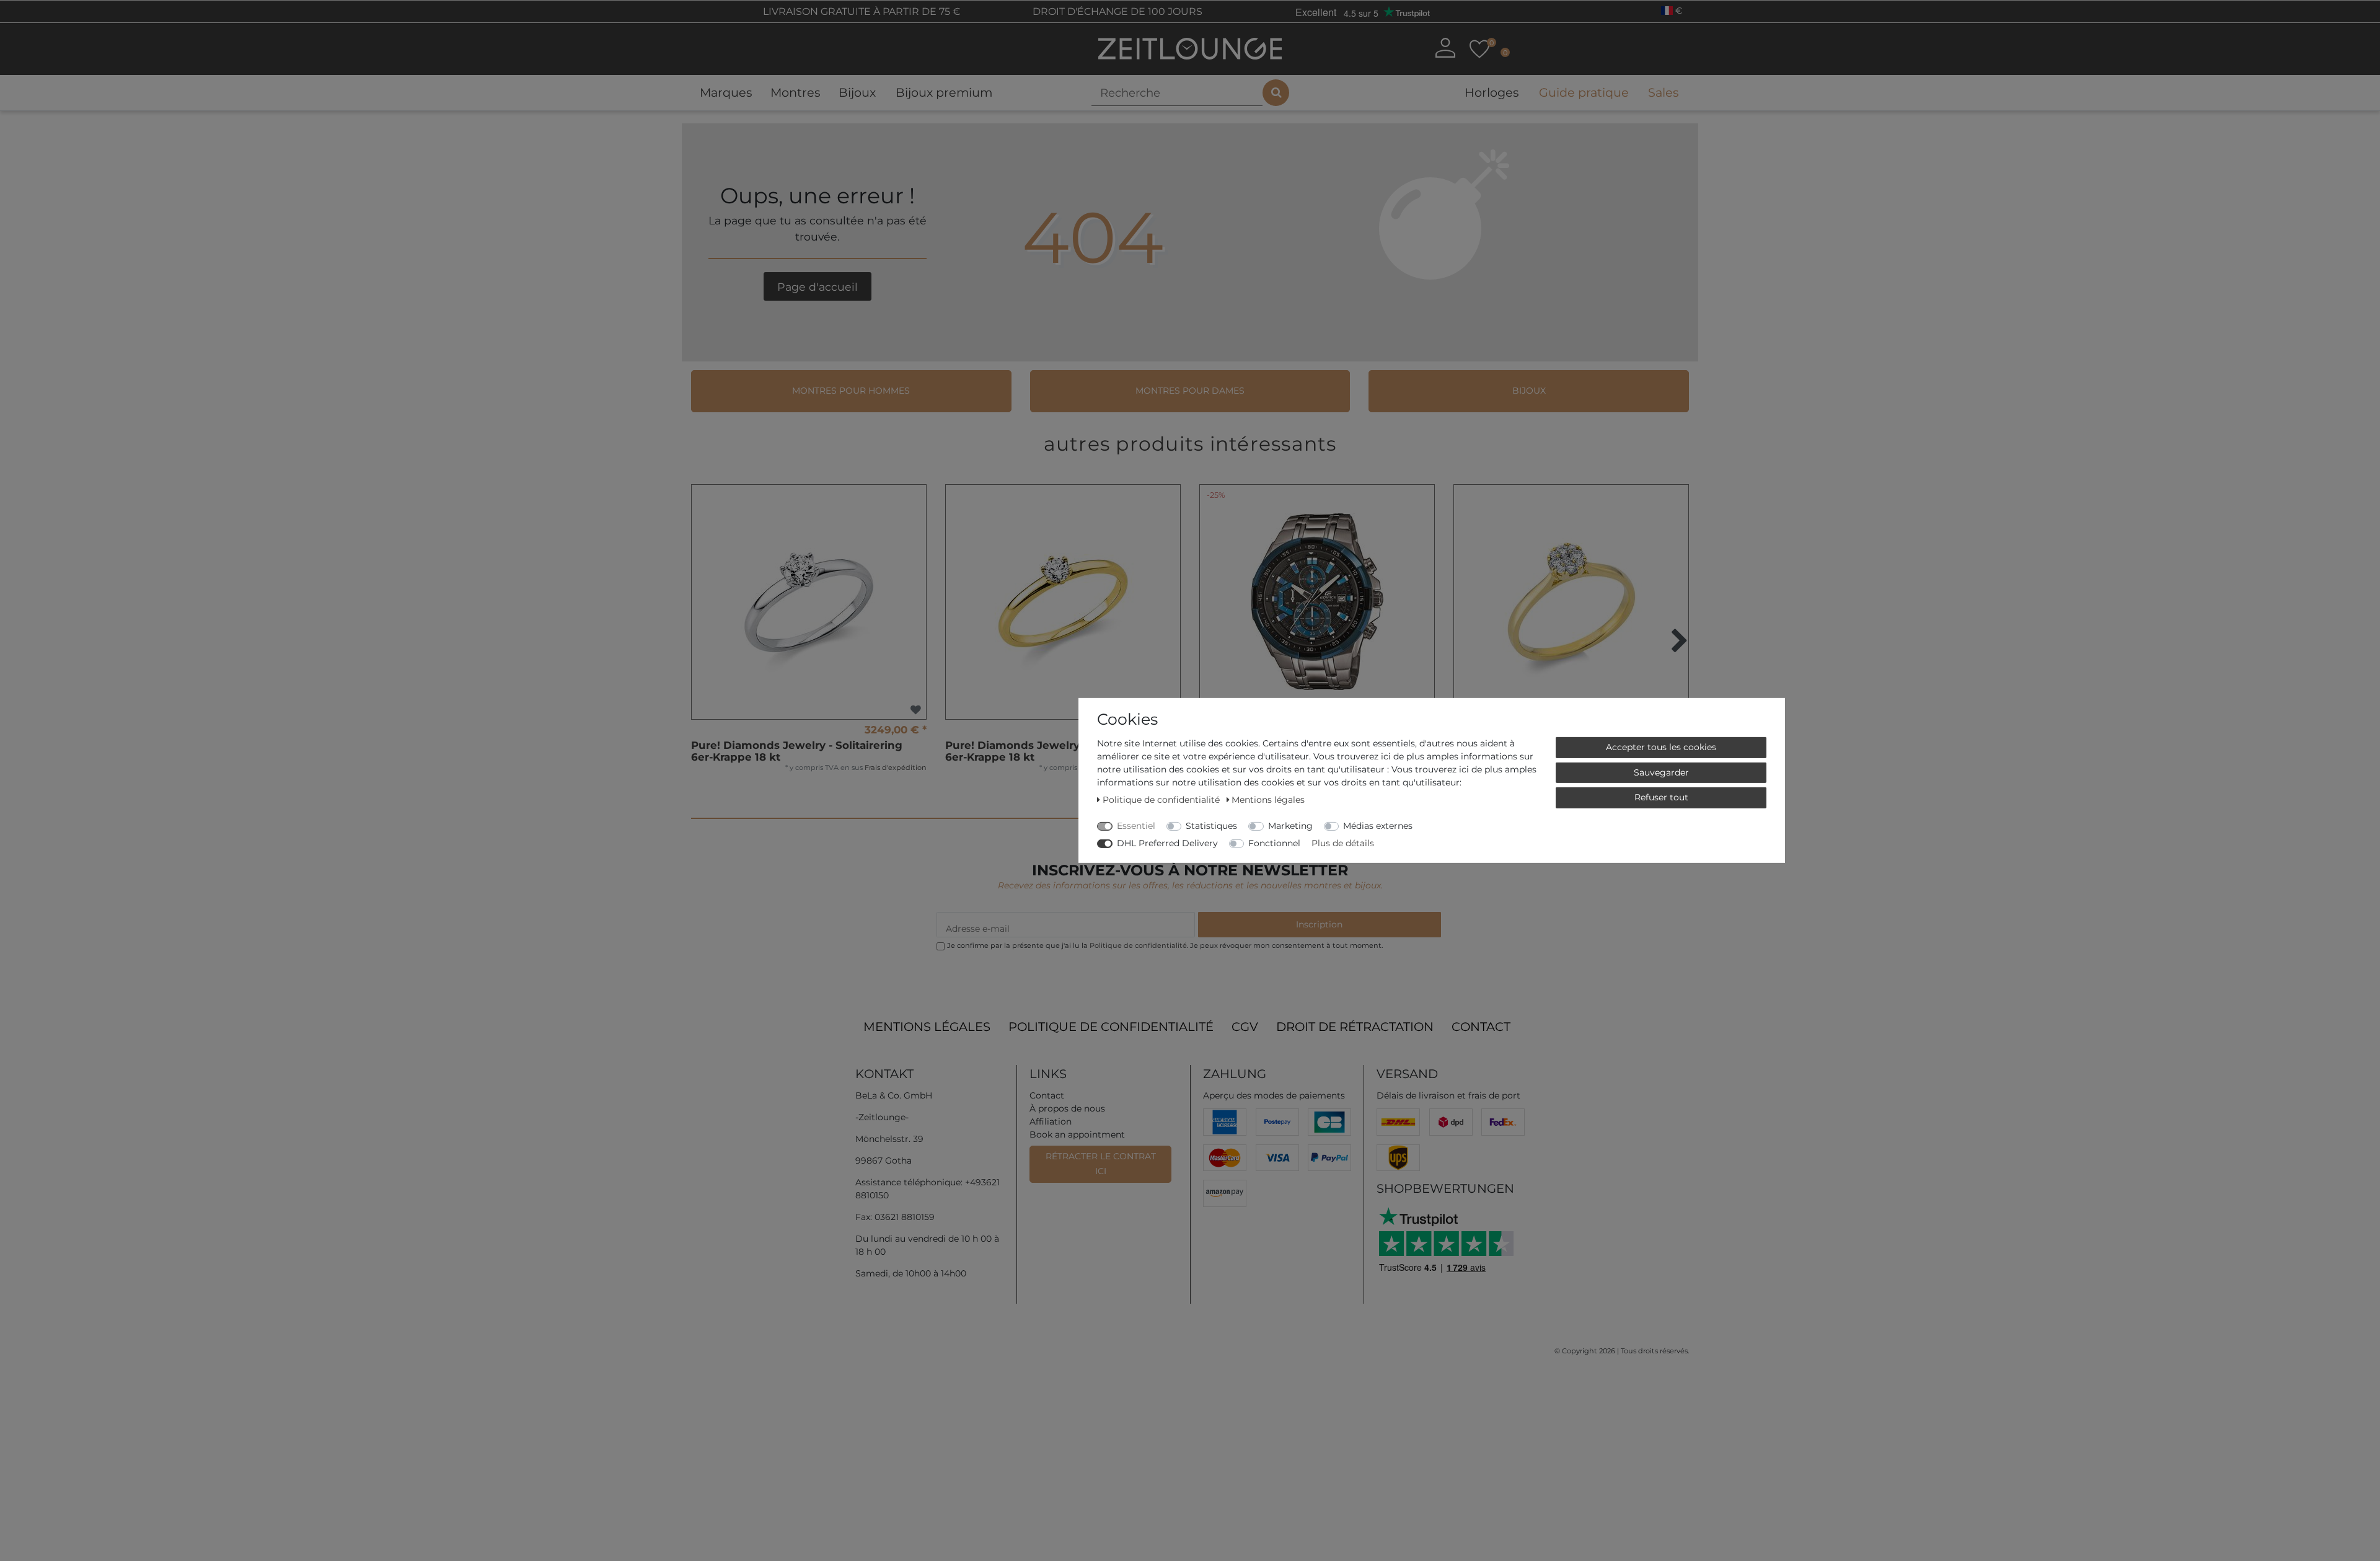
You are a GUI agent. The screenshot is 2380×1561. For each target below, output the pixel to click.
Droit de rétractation (1355, 1027)
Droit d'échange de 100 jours (1116, 11)
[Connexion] (1445, 48)
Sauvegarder (1661, 772)
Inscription (1319, 924)
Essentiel (1136, 826)
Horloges (1492, 92)
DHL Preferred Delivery (1167, 843)
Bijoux (857, 92)
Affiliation (1051, 1121)
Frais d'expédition (896, 767)
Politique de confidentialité (1111, 1027)
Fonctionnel (1274, 843)
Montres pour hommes (851, 391)
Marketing (1290, 826)
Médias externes (1378, 826)
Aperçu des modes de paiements (1274, 1095)
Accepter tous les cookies (1661, 747)
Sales (1663, 92)
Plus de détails (1343, 843)
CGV (1245, 1027)
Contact (1481, 1027)
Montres (795, 92)
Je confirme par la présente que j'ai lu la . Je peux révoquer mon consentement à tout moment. (1165, 945)
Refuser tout (1661, 797)
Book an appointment (1077, 1134)
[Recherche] (1276, 93)
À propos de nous (1067, 1108)
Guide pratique (1584, 92)
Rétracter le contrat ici (1101, 1164)
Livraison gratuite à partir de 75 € (861, 11)
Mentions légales (927, 1027)
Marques (726, 92)
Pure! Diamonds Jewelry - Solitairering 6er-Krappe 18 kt (797, 751)
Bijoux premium (944, 92)
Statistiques (1211, 826)
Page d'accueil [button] (818, 287)
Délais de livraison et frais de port (1448, 1095)
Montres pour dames (1190, 391)
